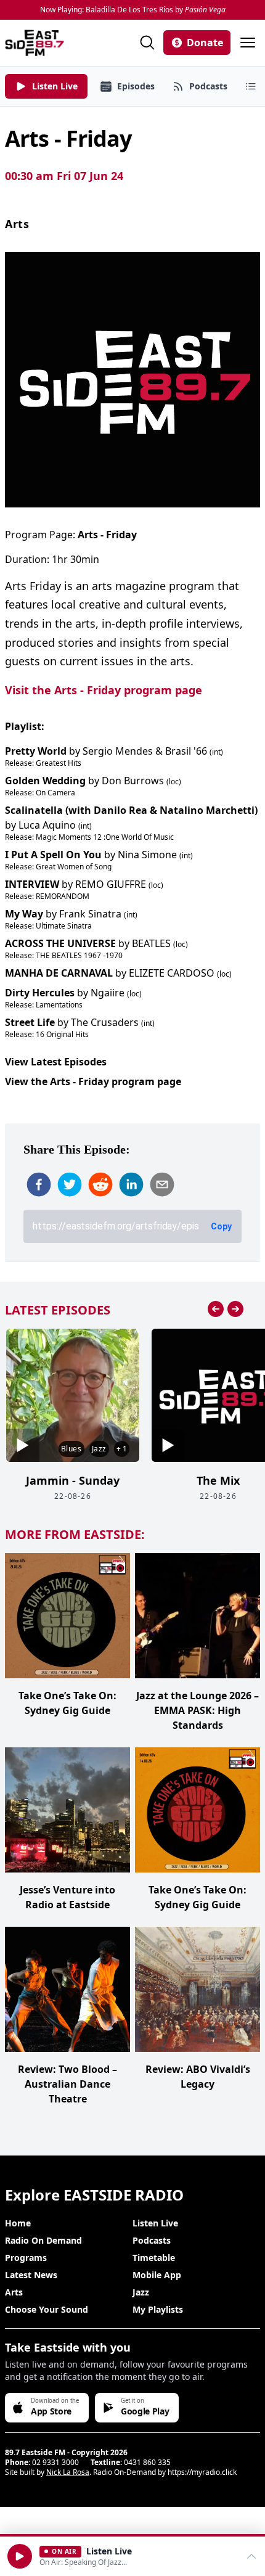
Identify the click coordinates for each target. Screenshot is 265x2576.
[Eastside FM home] (35, 43)
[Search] (147, 43)
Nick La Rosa (68, 2472)
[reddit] (100, 1184)
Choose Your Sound (47, 2309)
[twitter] (70, 1184)
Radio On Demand (43, 2240)
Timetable (154, 2258)
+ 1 (122, 1449)
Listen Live (155, 2223)
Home (18, 2223)
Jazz (141, 2292)
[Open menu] (248, 43)
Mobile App (157, 2275)
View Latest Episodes (56, 1062)
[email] (162, 1184)
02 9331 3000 (55, 2462)
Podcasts (152, 2240)
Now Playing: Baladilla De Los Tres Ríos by (133, 10)
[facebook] (39, 1184)
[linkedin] (131, 1184)
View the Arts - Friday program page (93, 1081)
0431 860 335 (147, 2462)
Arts (17, 224)
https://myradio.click (202, 2472)
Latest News (31, 2275)
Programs (26, 2258)
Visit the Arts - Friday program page (104, 690)
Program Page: (71, 535)
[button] (20, 2556)
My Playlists (158, 2309)
